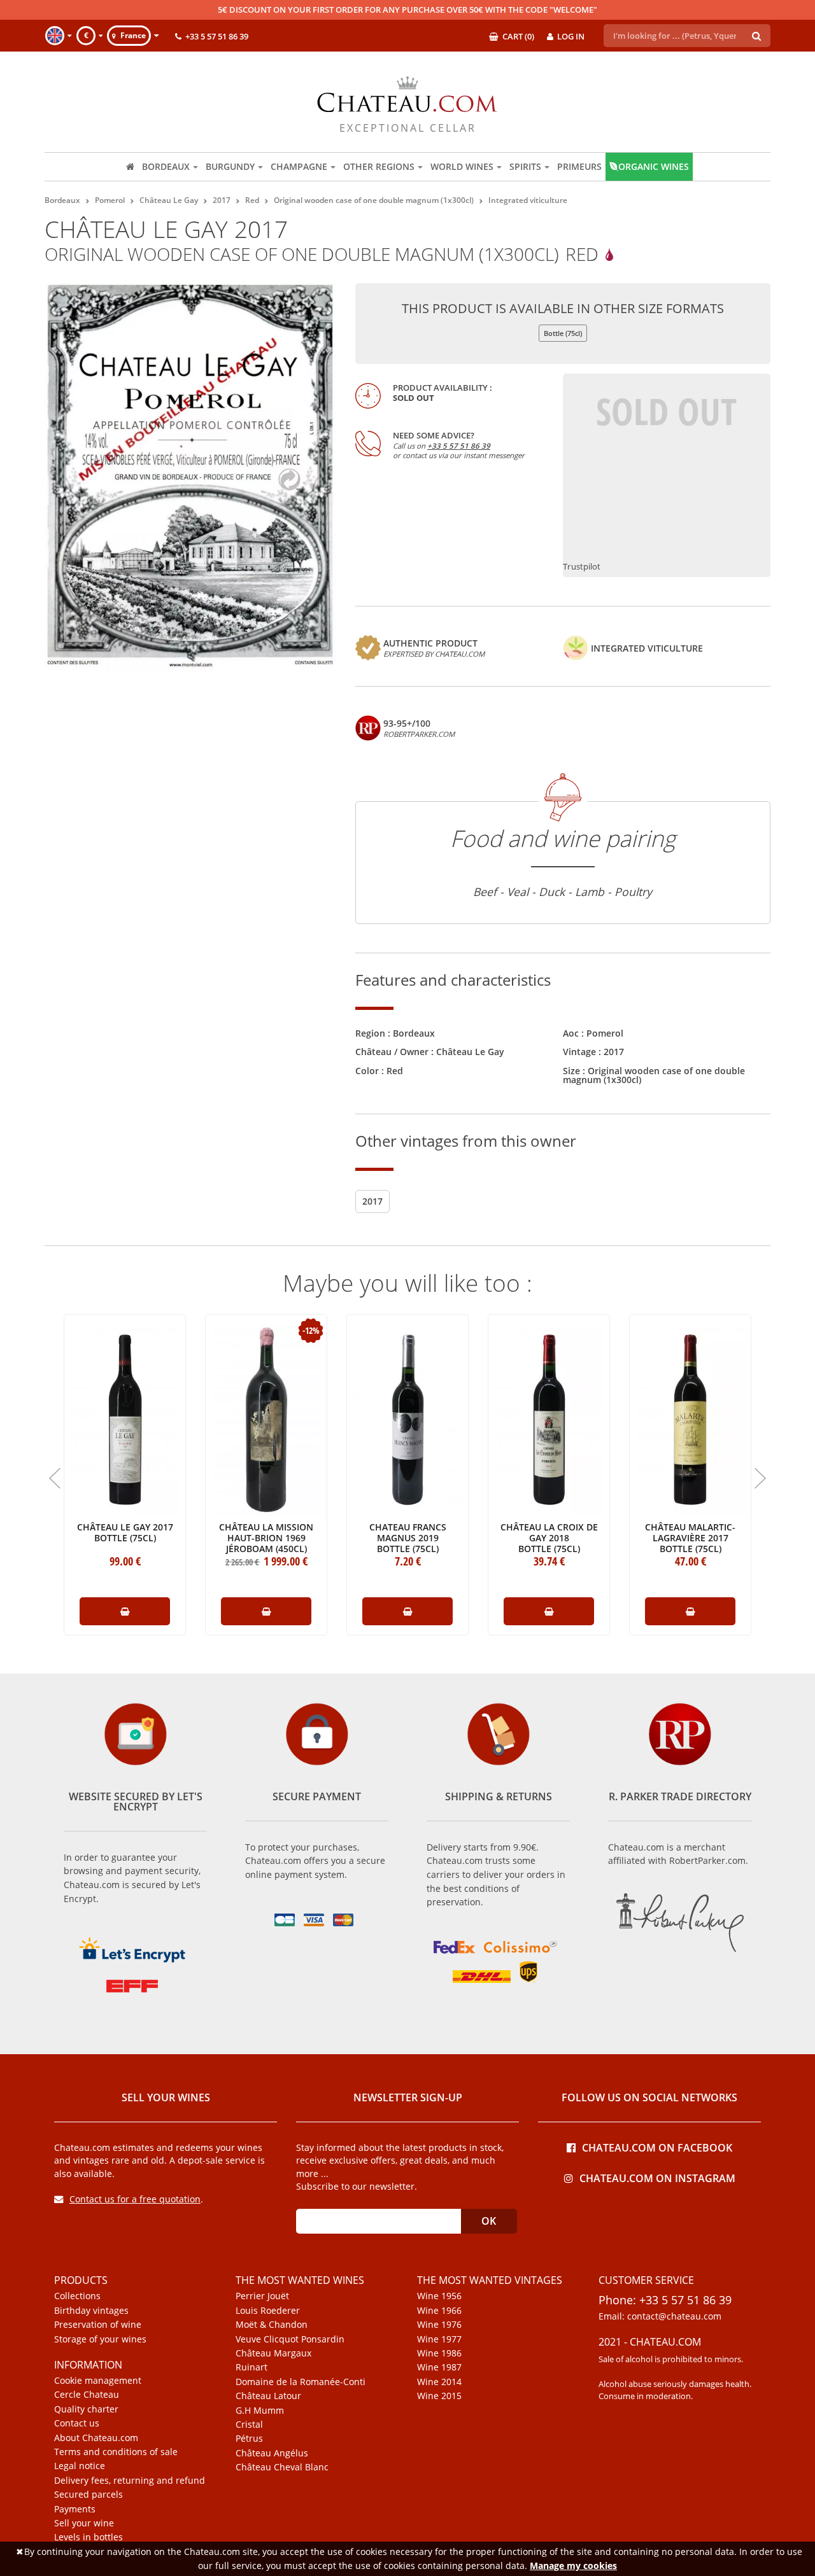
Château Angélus (272, 2453)
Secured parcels (89, 2495)
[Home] (130, 167)
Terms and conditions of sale (116, 2452)
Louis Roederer (268, 2311)
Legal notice (80, 2466)
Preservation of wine (98, 2325)
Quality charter (86, 2409)
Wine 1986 (439, 2353)
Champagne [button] (299, 166)
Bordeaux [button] (166, 166)
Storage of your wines (100, 2339)
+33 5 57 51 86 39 (459, 446)
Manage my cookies (573, 2565)
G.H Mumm (260, 2411)
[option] (125, 1470)
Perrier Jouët (262, 2296)
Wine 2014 (439, 2382)
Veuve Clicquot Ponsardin (290, 2339)
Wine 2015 (439, 2396)
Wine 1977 (439, 2339)
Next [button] (760, 1478)
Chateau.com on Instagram (657, 2177)
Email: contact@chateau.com (660, 2316)
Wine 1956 (439, 2296)
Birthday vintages (91, 2311)
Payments (75, 2509)
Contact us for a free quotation (135, 2199)
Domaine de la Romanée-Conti (301, 2382)
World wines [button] (462, 166)
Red (395, 1071)
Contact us (77, 2423)
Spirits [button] (525, 166)
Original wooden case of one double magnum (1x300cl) (654, 1075)
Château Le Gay (470, 1052)
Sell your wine (84, 2523)
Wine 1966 (439, 2311)
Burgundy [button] (230, 166)
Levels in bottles (89, 2537)
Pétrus (249, 2439)
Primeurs (579, 166)
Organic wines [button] (654, 166)
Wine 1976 (439, 2325)
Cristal (249, 2425)
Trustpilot (582, 567)
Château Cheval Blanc (282, 2467)
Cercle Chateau (87, 2395)
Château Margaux (273, 2353)
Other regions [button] (379, 166)
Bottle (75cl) (563, 333)
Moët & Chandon (272, 2325)
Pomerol (605, 1033)
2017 (614, 1052)
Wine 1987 (439, 2367)
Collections (77, 2296)
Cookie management (98, 2381)
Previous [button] (55, 1478)
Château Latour (268, 2396)
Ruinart (252, 2367)
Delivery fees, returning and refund (130, 2481)
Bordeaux (414, 1033)
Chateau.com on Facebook (657, 2147)
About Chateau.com (96, 2438)
